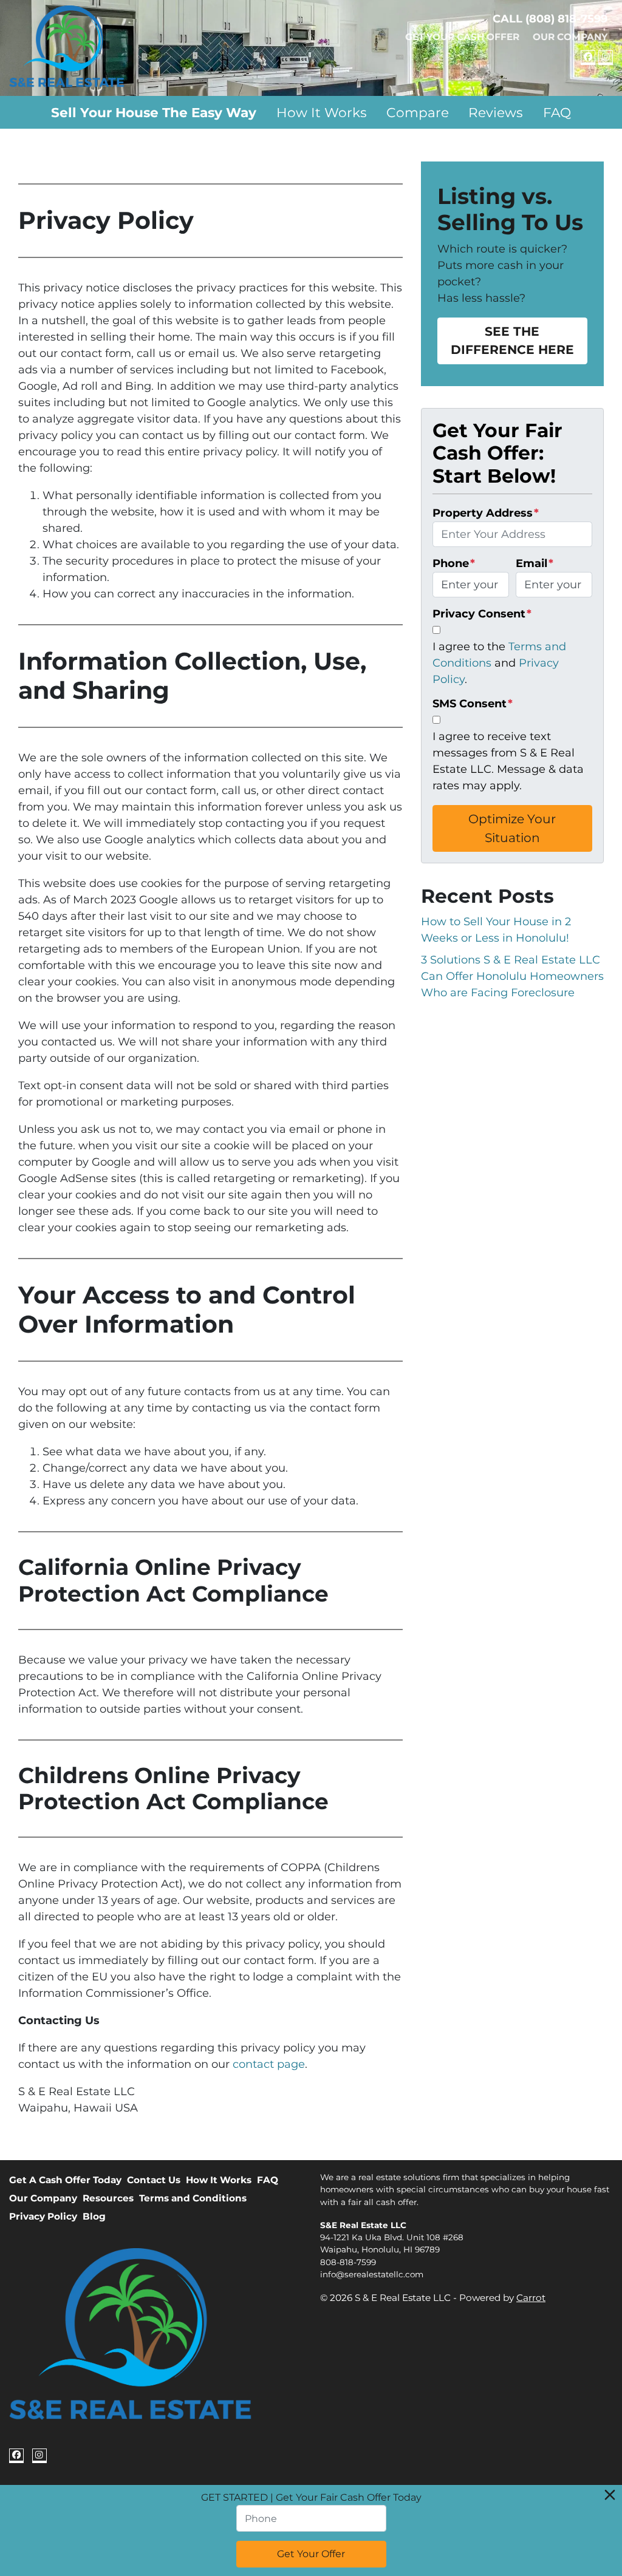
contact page (269, 2064)
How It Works (322, 112)
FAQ (557, 112)
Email (535, 563)
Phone (454, 563)
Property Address (486, 513)
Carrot (531, 2298)
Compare (418, 112)
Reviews (496, 112)
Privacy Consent (482, 614)
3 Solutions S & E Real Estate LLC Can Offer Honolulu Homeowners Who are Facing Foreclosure (512, 976)
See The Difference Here (512, 340)
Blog (94, 2216)
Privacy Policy (43, 2216)
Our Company (570, 37)
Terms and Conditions (193, 2198)
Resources (108, 2198)
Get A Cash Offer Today (65, 2180)
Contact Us (154, 2180)
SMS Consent (473, 704)
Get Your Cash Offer (462, 37)
